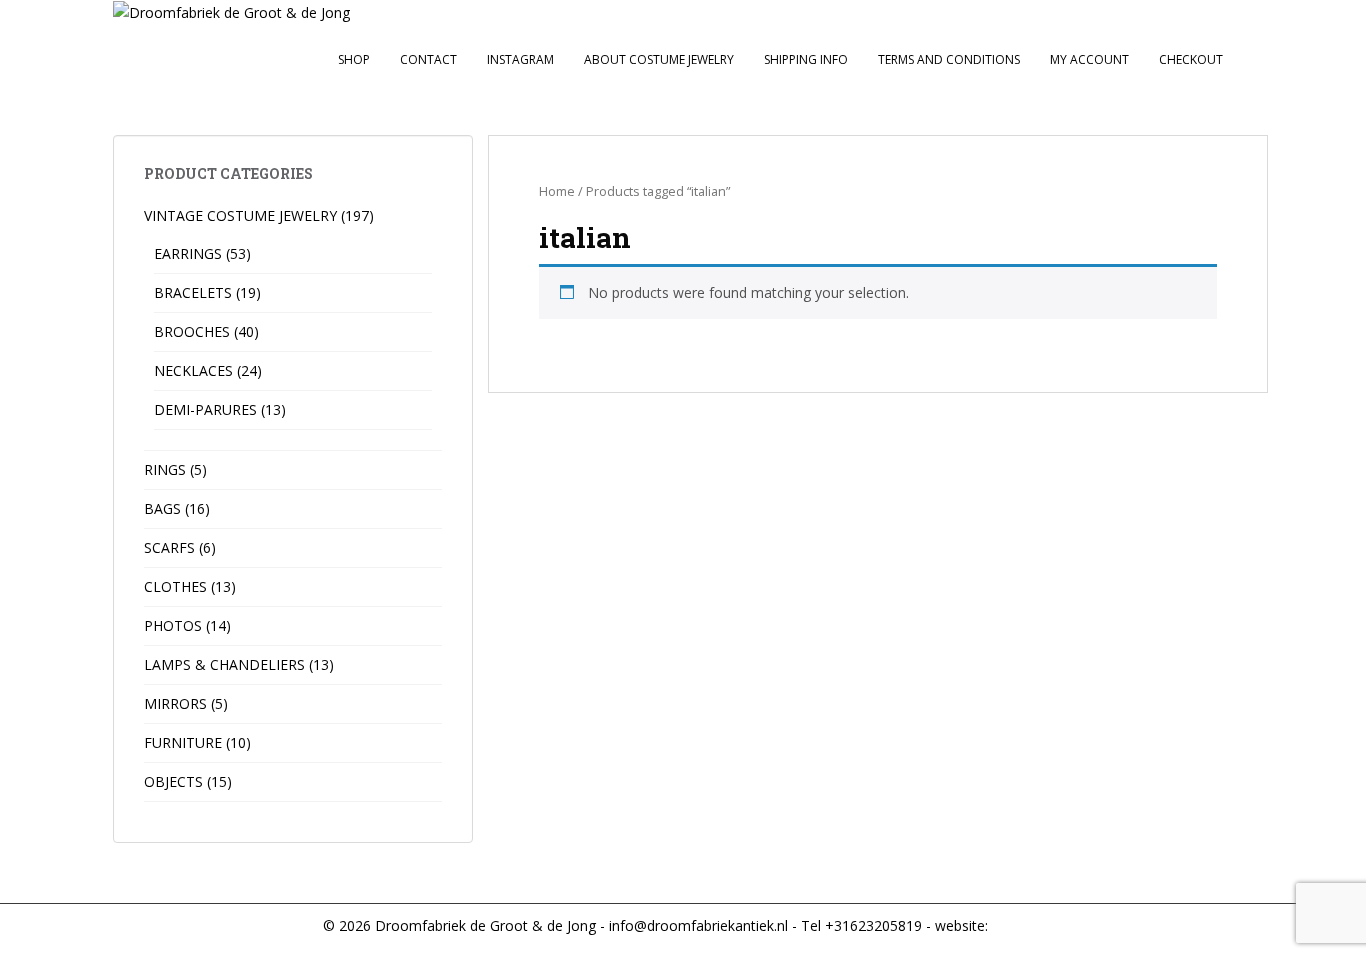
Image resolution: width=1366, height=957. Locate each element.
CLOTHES (175, 586)
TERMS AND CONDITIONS (949, 59)
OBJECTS (173, 781)
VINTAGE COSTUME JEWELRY (240, 215)
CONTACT (428, 59)
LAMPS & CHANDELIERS (224, 664)
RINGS (165, 469)
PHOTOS (173, 625)
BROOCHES (192, 331)
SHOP (354, 59)
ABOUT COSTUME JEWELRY (659, 59)
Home (557, 191)
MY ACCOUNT (1089, 59)
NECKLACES (193, 370)
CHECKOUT (1191, 59)
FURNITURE (183, 742)
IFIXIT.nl (1015, 925)
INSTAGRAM (520, 59)
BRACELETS (193, 292)
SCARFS (169, 547)
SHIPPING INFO (806, 59)
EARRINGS (188, 253)
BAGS (162, 508)
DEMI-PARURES (205, 409)
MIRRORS (175, 703)
